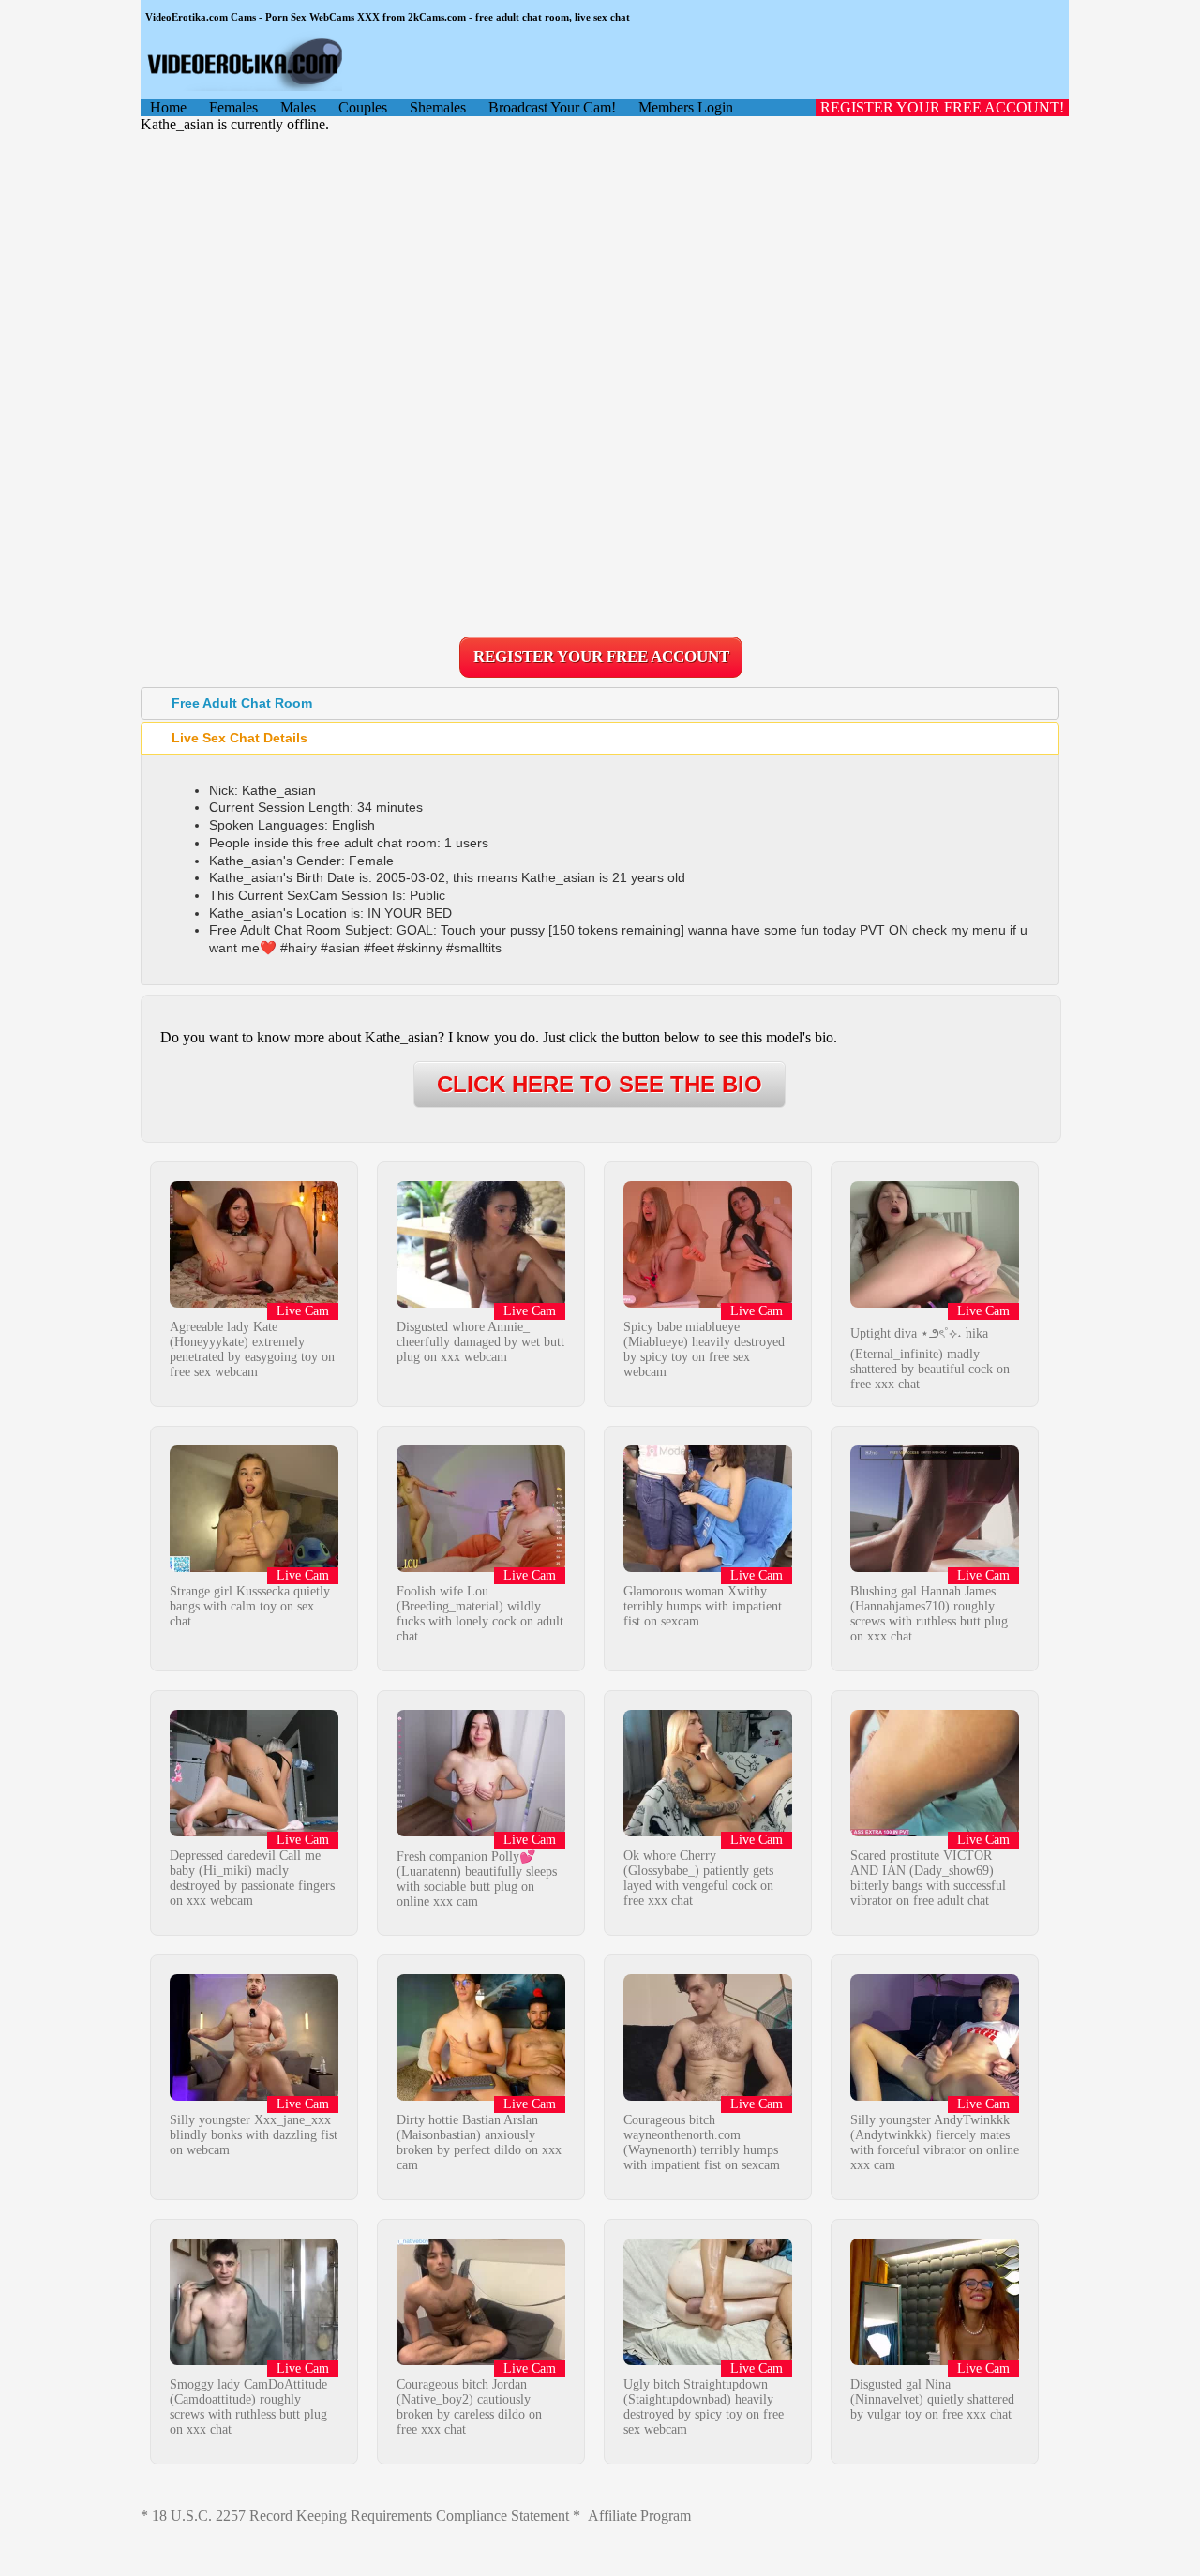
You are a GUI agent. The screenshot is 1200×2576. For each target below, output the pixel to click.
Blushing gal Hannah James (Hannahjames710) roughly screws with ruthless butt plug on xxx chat (929, 1614)
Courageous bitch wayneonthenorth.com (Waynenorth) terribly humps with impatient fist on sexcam (702, 2142)
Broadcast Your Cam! (552, 107)
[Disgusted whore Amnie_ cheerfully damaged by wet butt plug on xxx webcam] (481, 1303)
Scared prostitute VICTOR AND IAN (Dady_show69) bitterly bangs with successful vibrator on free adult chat (928, 1878)
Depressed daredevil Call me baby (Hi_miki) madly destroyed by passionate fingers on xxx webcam (252, 1878)
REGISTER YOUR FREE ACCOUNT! (942, 107)
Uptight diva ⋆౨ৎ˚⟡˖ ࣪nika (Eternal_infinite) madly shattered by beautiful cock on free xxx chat (930, 1359)
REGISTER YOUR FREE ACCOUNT (601, 657)
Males (298, 107)
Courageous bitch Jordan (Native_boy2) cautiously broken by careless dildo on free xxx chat (469, 2407)
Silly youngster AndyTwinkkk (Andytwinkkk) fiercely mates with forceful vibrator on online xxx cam (935, 2142)
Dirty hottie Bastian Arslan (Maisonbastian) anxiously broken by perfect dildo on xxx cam (479, 2142)
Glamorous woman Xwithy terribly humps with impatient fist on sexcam (703, 1606)
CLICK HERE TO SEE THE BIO (600, 1084)
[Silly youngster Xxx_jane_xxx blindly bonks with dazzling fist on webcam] (254, 2096)
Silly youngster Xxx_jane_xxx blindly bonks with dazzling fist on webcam (254, 2135)
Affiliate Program (639, 2516)
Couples (363, 107)
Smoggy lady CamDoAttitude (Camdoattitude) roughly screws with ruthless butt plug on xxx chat (248, 2407)
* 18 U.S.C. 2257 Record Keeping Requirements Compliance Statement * (360, 2516)
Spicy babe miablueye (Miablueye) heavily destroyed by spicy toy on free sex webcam (704, 1349)
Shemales (438, 107)
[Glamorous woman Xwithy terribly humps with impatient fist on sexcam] (708, 1567)
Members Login (686, 107)
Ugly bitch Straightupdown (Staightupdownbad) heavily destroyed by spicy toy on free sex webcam (704, 2407)
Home (168, 107)
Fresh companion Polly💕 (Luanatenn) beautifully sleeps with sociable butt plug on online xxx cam (477, 1879)
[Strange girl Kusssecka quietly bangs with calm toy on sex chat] (254, 1567)
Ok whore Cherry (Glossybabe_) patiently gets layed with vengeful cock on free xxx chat (698, 1878)
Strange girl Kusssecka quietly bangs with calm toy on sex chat (250, 1606)
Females (233, 107)
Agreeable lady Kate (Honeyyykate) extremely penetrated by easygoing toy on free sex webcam (252, 1349)
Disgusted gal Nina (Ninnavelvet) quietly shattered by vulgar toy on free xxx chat (932, 2399)
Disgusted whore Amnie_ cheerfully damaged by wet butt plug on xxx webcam (480, 1342)
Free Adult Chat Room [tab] (242, 703)
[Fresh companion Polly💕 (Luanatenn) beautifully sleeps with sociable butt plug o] (481, 1831)
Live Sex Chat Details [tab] (240, 738)
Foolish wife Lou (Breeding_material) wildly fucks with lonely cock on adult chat (480, 1614)
